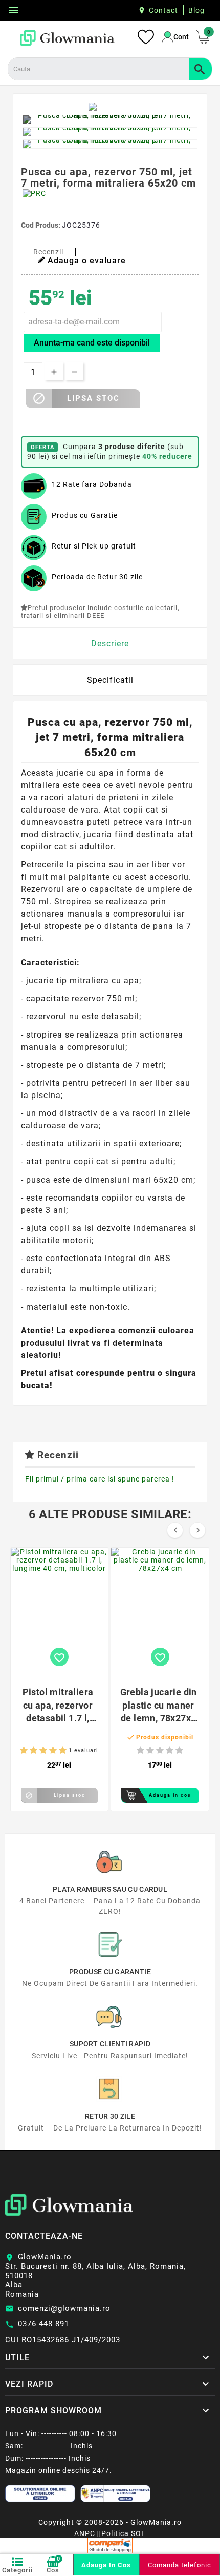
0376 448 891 (43, 2324)
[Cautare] (201, 69)
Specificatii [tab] (110, 680)
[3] (43, 1750)
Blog (196, 10)
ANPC (85, 2533)
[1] (24, 1750)
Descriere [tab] (110, 644)
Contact (163, 10)
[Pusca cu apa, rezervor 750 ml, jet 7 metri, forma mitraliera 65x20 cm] (110, 119)
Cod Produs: (41, 225)
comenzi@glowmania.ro (64, 2308)
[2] (34, 1750)
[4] (53, 1750)
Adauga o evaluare (87, 261)
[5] (63, 1750)
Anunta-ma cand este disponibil (92, 343)
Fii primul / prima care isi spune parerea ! (100, 1479)
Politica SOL (124, 2533)
